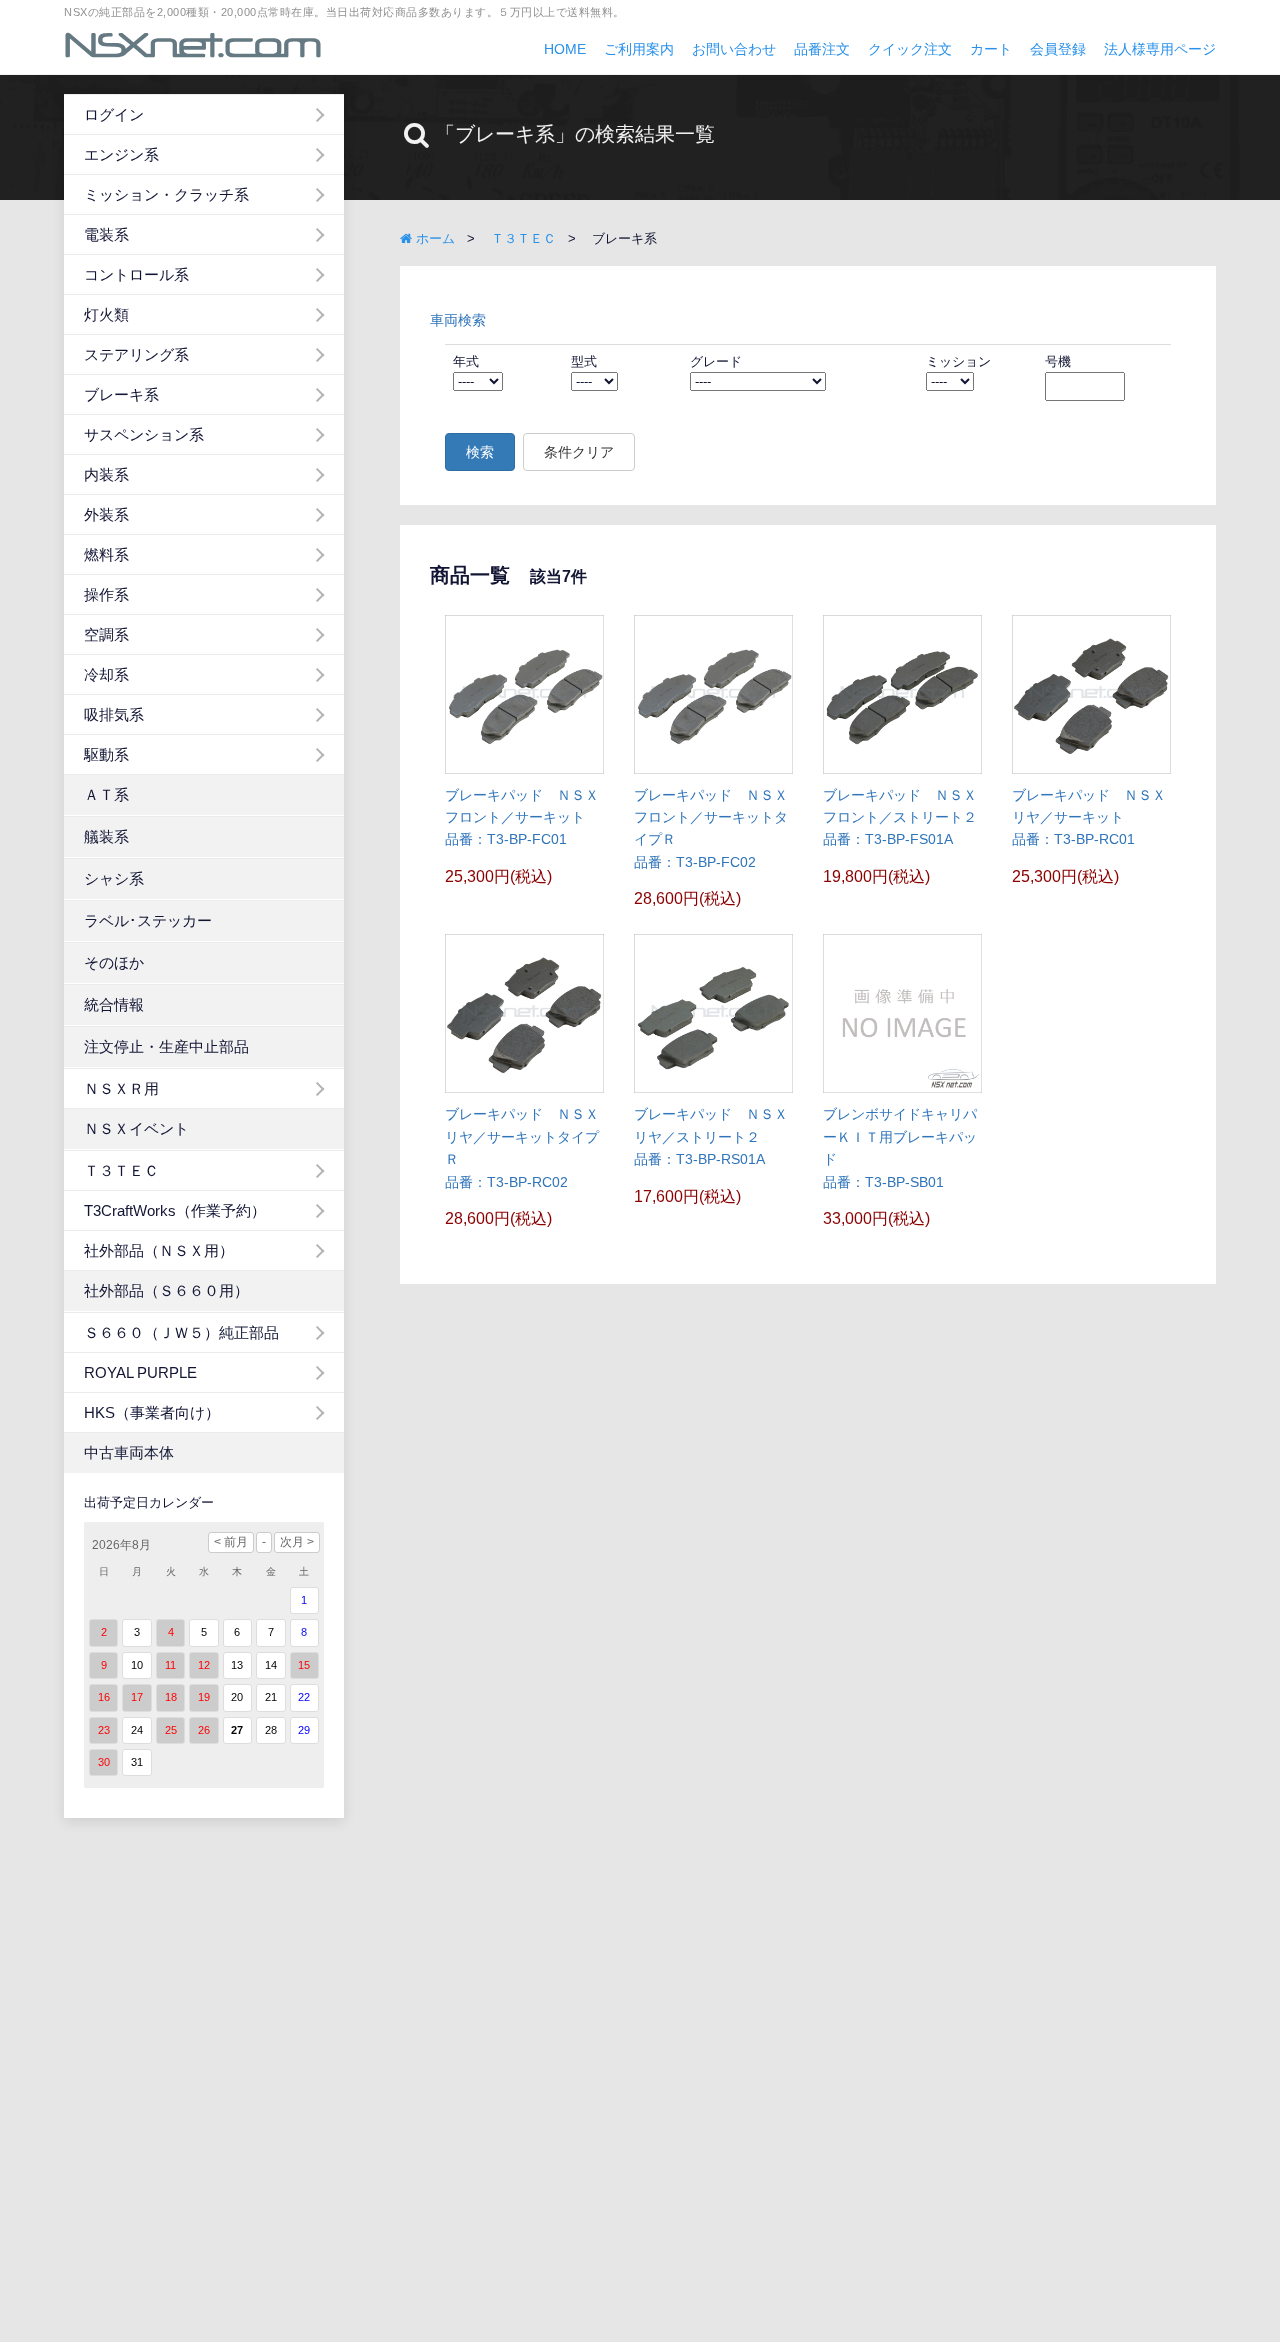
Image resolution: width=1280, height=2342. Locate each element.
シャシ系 (114, 878)
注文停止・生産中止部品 (166, 1046)
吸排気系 (114, 714)
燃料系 (106, 554)
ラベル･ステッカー (148, 920)
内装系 (106, 474)
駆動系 (106, 754)
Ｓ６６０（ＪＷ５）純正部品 (181, 1332)
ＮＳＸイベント (136, 1128)
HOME (565, 49)
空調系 (106, 634)
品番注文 (822, 49)
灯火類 (106, 314)
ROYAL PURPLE (140, 1372)
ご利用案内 (639, 49)
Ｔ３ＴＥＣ (121, 1170)
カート (991, 49)
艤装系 (106, 836)
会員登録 (1058, 49)
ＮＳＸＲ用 (121, 1088)
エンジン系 (121, 154)
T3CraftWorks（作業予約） (175, 1210)
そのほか (114, 962)
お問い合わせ (734, 49)
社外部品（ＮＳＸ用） (159, 1250)
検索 (480, 452)
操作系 (106, 594)
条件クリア (579, 452)
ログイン (114, 114)
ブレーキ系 (121, 394)
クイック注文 (910, 49)
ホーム (433, 238)
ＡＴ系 (106, 794)
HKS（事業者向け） (152, 1412)
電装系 (106, 234)
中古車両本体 (129, 1452)
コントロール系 (136, 274)
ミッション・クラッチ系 (166, 194)
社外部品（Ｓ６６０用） (166, 1290)
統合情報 (114, 1004)
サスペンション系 (144, 434)
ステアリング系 (136, 354)
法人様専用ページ (1160, 49)
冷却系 (106, 674)
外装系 (106, 514)
